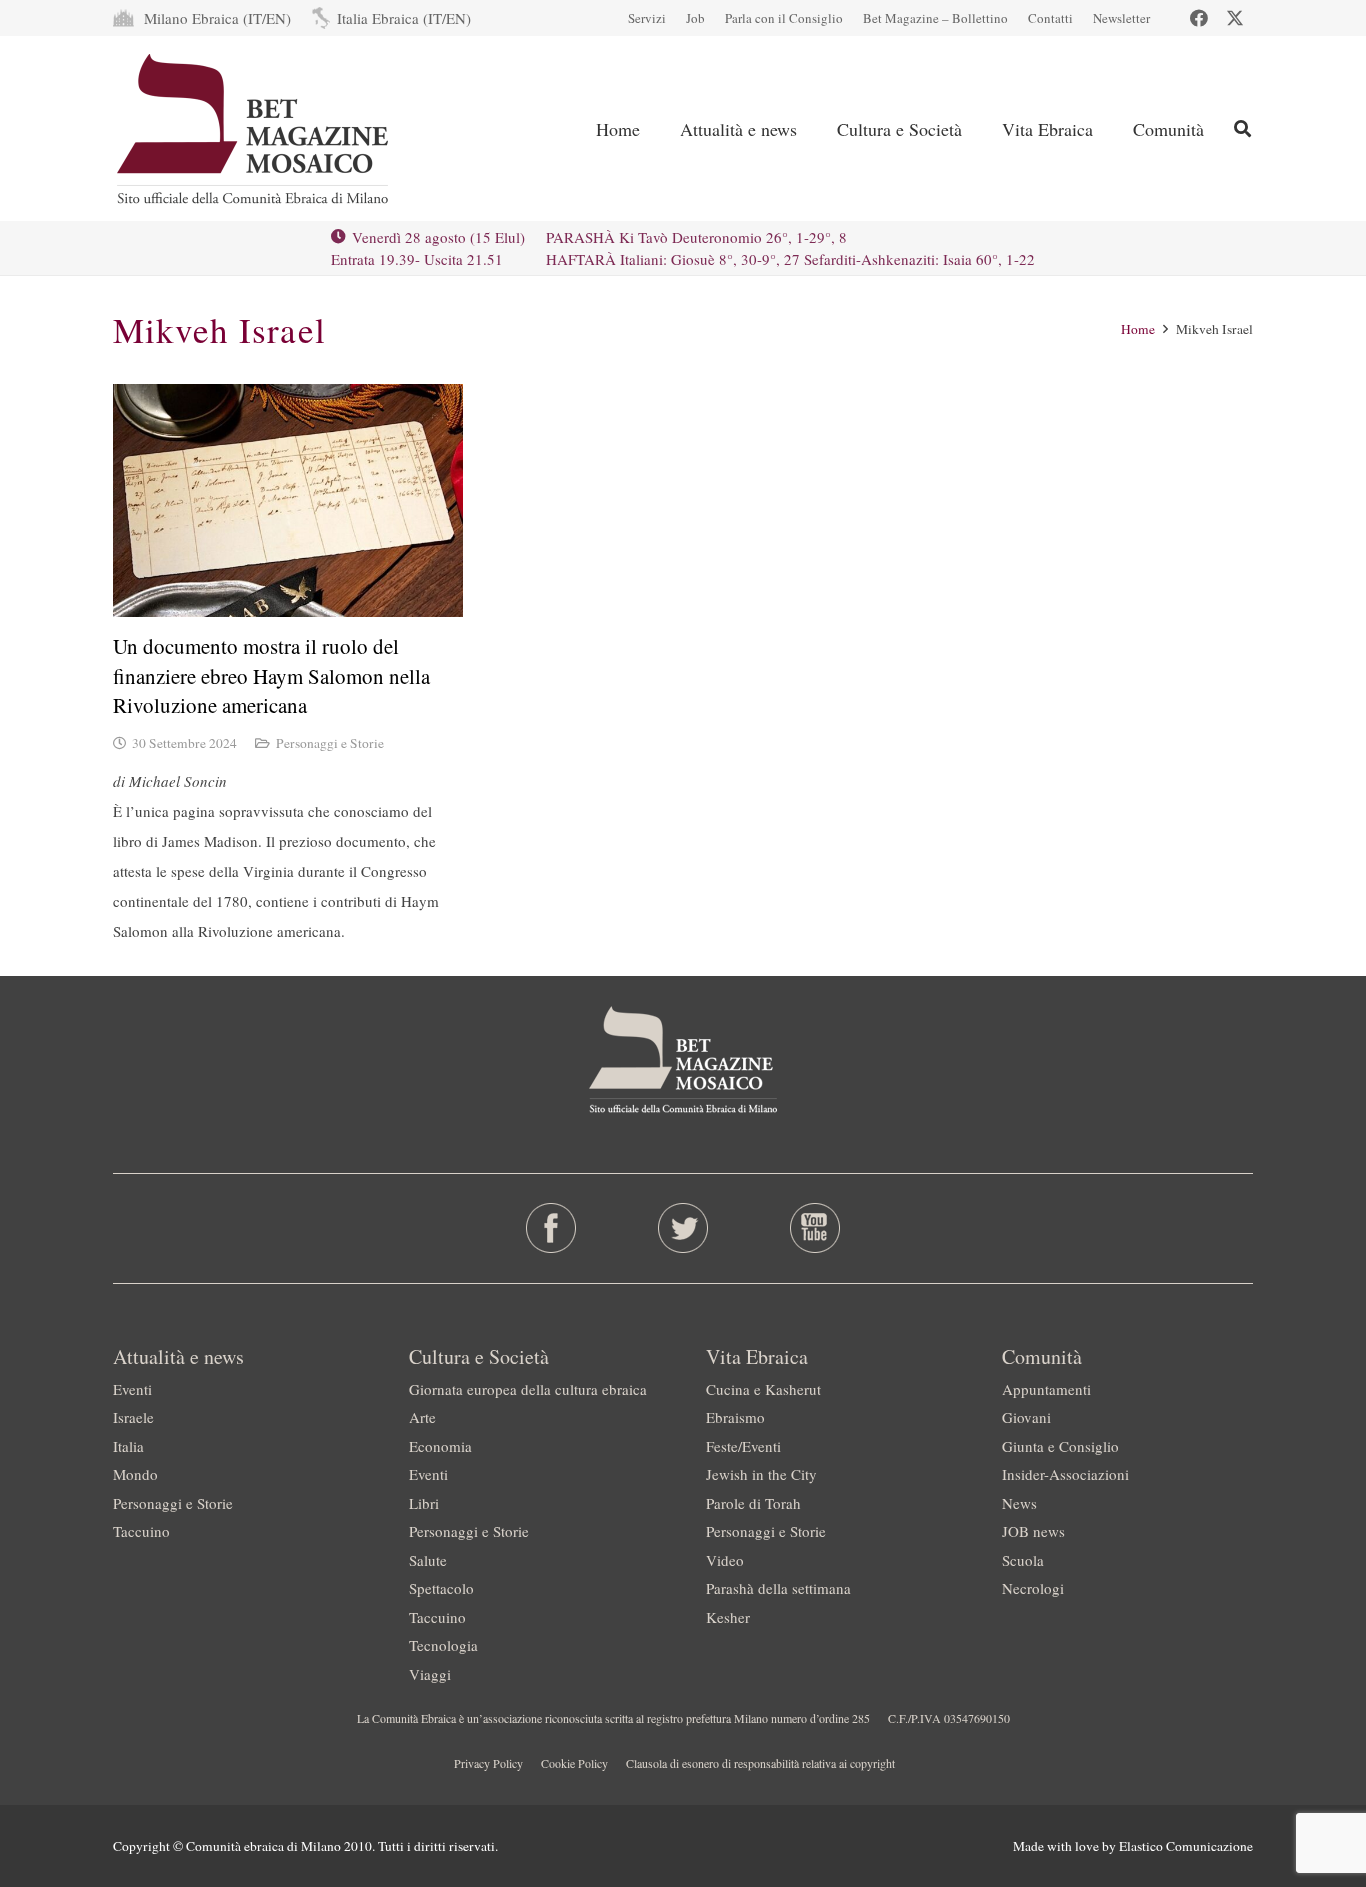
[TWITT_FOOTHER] (683, 1228)
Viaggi (430, 1674)
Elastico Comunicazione (1186, 1846)
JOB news (1033, 1531)
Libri (424, 1503)
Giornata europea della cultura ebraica (528, 1389)
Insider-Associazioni (1065, 1474)
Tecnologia (443, 1645)
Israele (133, 1417)
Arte (422, 1417)
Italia (128, 1446)
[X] (1235, 18)
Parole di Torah (753, 1503)
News (1019, 1503)
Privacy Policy (488, 1763)
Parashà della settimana (778, 1588)
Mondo (135, 1474)
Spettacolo (441, 1588)
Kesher (728, 1617)
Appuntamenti (1046, 1389)
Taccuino (141, 1531)
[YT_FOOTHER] (814, 1228)
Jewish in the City (761, 1474)
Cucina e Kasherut (763, 1389)
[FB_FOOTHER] (551, 1228)
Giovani (1026, 1417)
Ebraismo (735, 1417)
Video (725, 1560)
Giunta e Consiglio (1060, 1446)
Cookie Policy (574, 1763)
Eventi (132, 1389)
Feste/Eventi (743, 1446)
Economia (440, 1446)
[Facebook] (1199, 18)
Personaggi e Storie (330, 743)
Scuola (1023, 1560)
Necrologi (1033, 1588)
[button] (1242, 128)
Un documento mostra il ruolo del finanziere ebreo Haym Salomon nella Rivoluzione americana (271, 675)
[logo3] (254, 129)
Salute (428, 1560)
